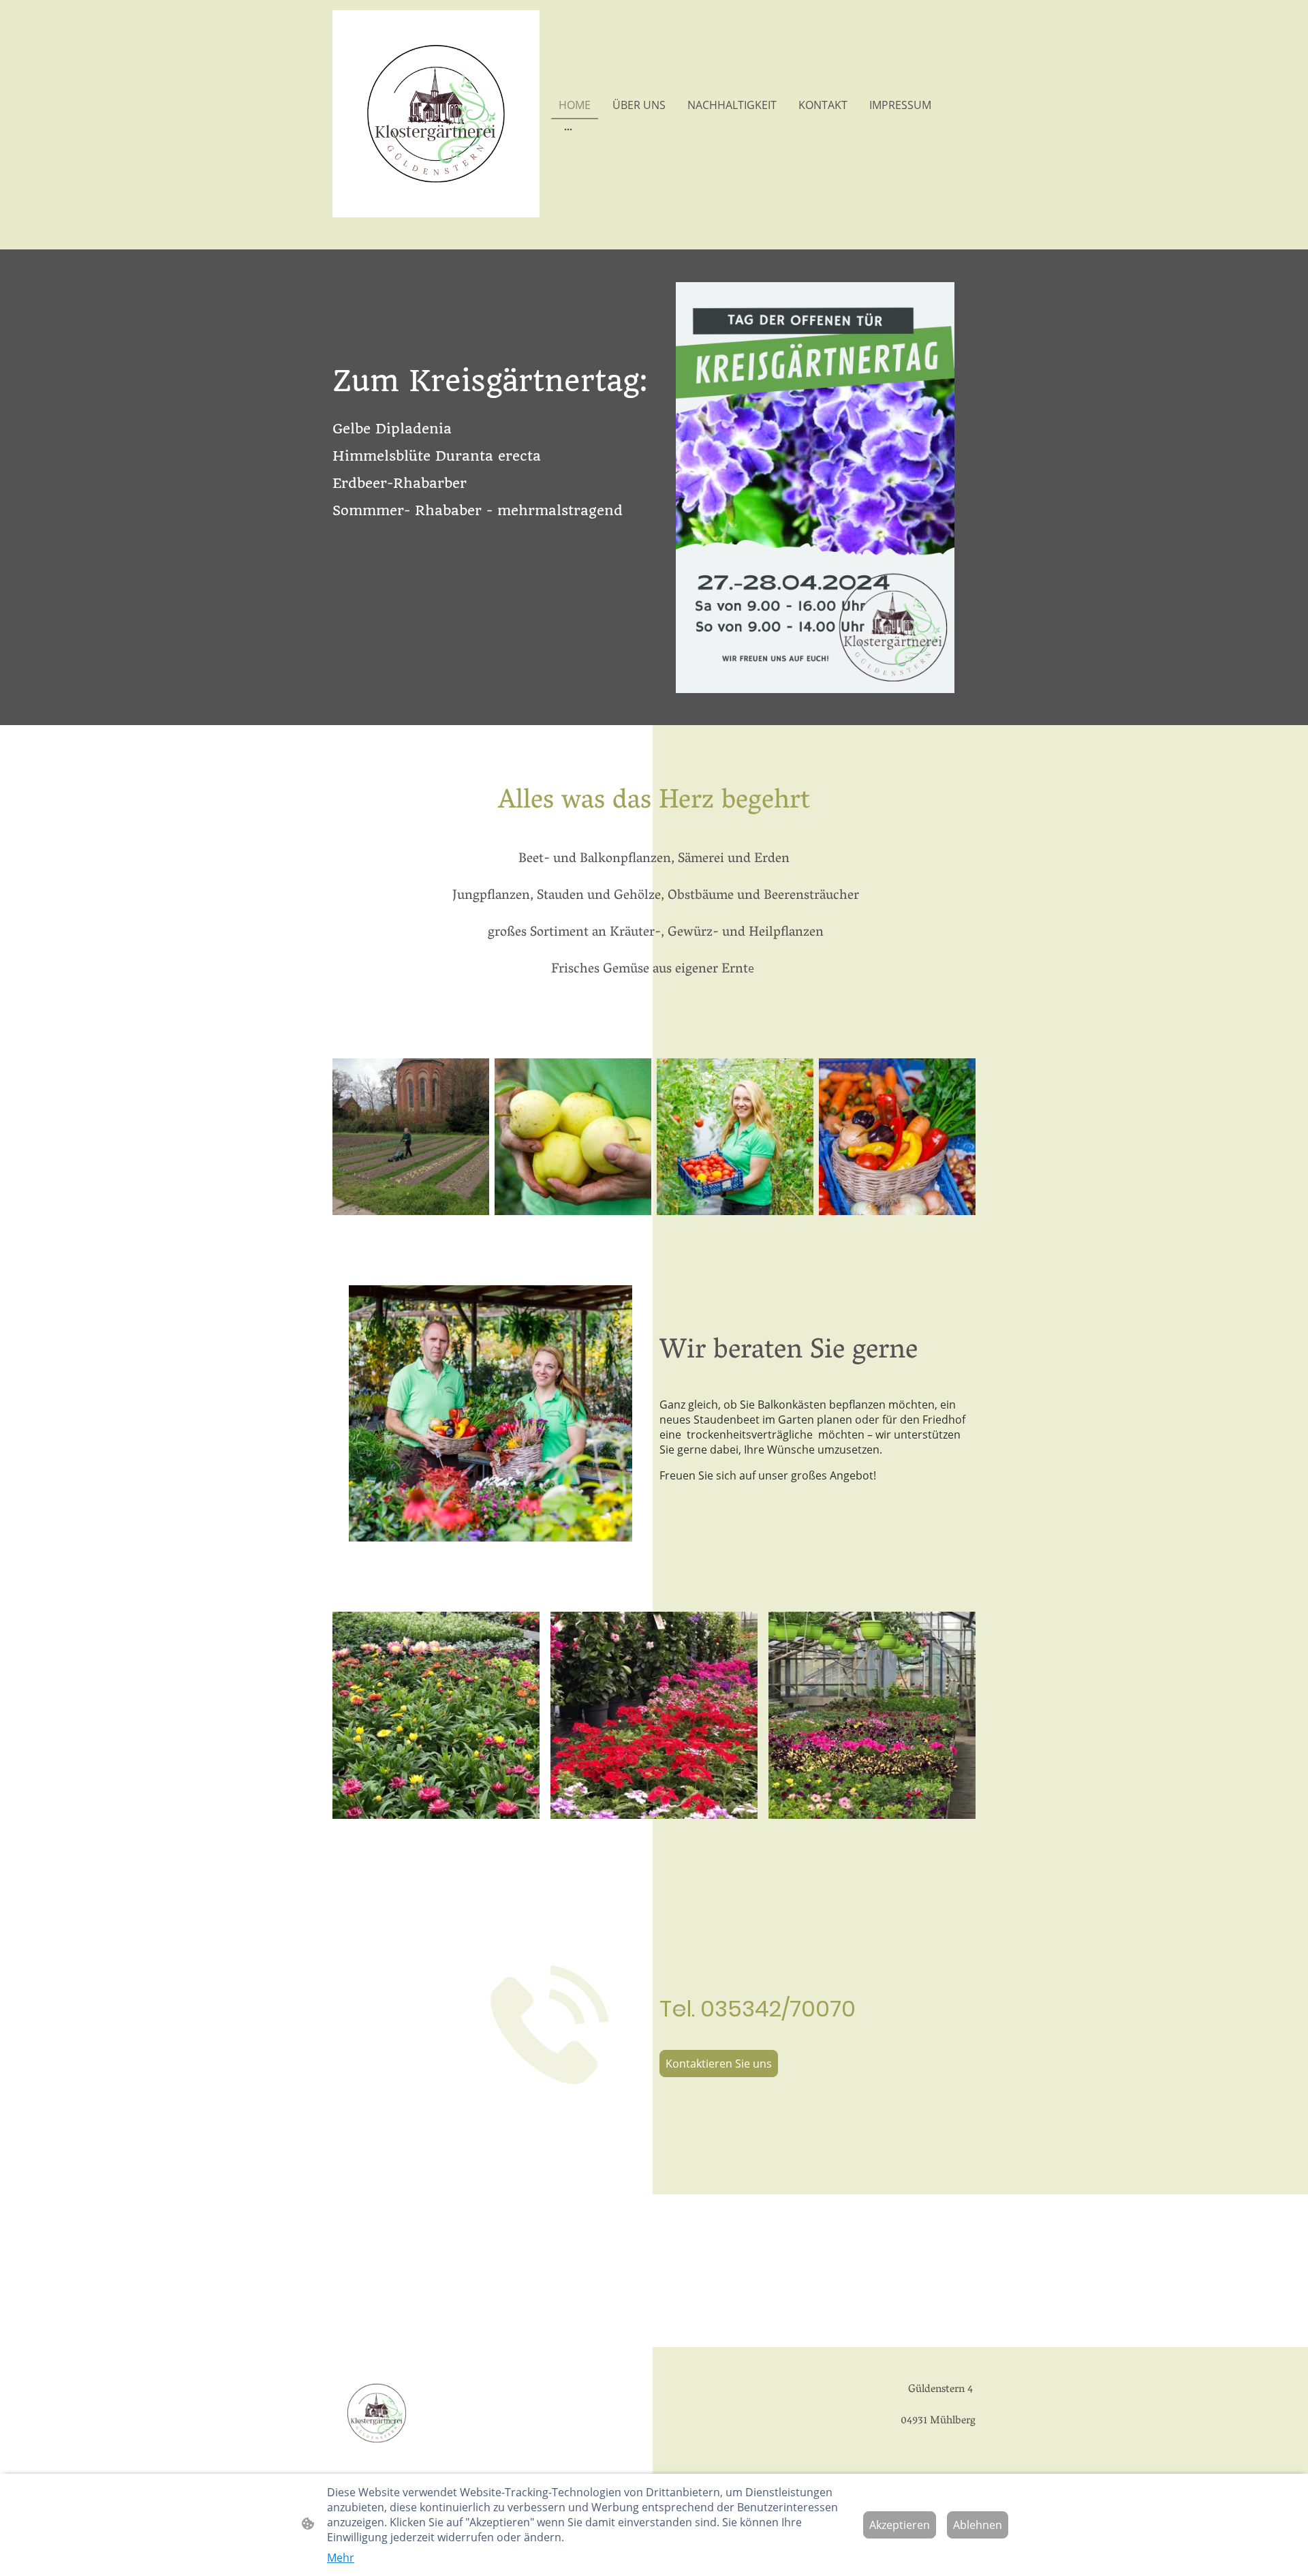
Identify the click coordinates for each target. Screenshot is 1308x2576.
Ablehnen (978, 2525)
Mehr (341, 2558)
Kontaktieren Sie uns (719, 2064)
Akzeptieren (900, 2525)
